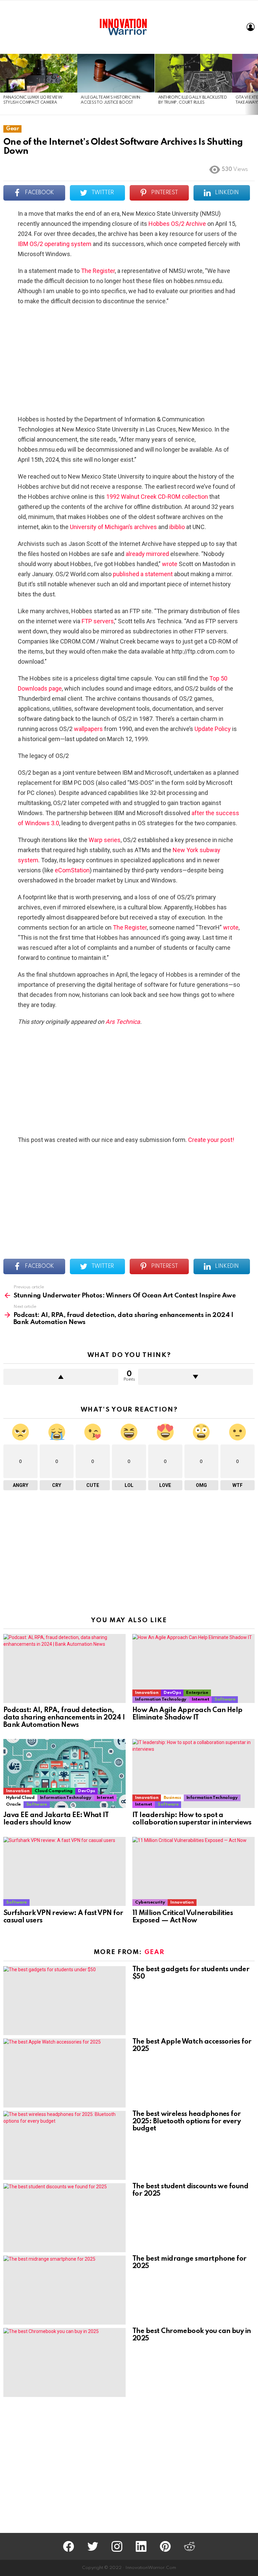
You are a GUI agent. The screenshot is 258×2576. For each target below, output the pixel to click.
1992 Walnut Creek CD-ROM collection (157, 497)
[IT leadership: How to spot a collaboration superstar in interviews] (193, 1773)
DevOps (172, 1693)
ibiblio (177, 527)
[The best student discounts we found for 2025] (64, 2218)
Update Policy (213, 729)
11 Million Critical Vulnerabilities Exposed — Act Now (183, 1917)
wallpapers (88, 729)
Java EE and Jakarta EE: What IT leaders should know (56, 1819)
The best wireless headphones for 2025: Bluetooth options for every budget (187, 2122)
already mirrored (147, 554)
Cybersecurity (150, 1902)
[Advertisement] (129, 360)
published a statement (143, 574)
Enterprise (197, 1693)
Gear (155, 1952)
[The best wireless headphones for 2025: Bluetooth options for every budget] (64, 2145)
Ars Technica (123, 1022)
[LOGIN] (251, 27)
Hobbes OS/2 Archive (177, 224)
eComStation (72, 870)
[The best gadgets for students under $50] (64, 2001)
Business (172, 1798)
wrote (170, 564)
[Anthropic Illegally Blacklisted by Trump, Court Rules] (193, 73)
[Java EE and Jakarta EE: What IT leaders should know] (64, 1773)
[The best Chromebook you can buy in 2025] (64, 2362)
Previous (3, 84)
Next (255, 84)
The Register (98, 271)
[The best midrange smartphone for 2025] (64, 2290)
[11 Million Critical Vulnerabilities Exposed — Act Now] (193, 1871)
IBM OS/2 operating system (55, 244)
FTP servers (98, 621)
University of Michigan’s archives (113, 527)
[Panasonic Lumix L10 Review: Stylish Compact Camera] (39, 73)
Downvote (196, 1377)
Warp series (105, 840)
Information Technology (161, 1699)
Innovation (147, 1693)
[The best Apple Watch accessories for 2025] (64, 2073)
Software (225, 1699)
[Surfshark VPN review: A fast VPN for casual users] (64, 1871)
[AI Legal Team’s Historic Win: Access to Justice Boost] (116, 73)
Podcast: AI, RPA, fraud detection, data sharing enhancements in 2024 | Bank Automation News (64, 1718)
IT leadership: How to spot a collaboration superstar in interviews (192, 1819)
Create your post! (211, 1140)
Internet (200, 1699)
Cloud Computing (54, 1791)
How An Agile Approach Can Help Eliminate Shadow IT (187, 1714)
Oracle (13, 1804)
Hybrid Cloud (20, 1798)
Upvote (61, 1377)
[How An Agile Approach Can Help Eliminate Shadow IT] (193, 1668)
